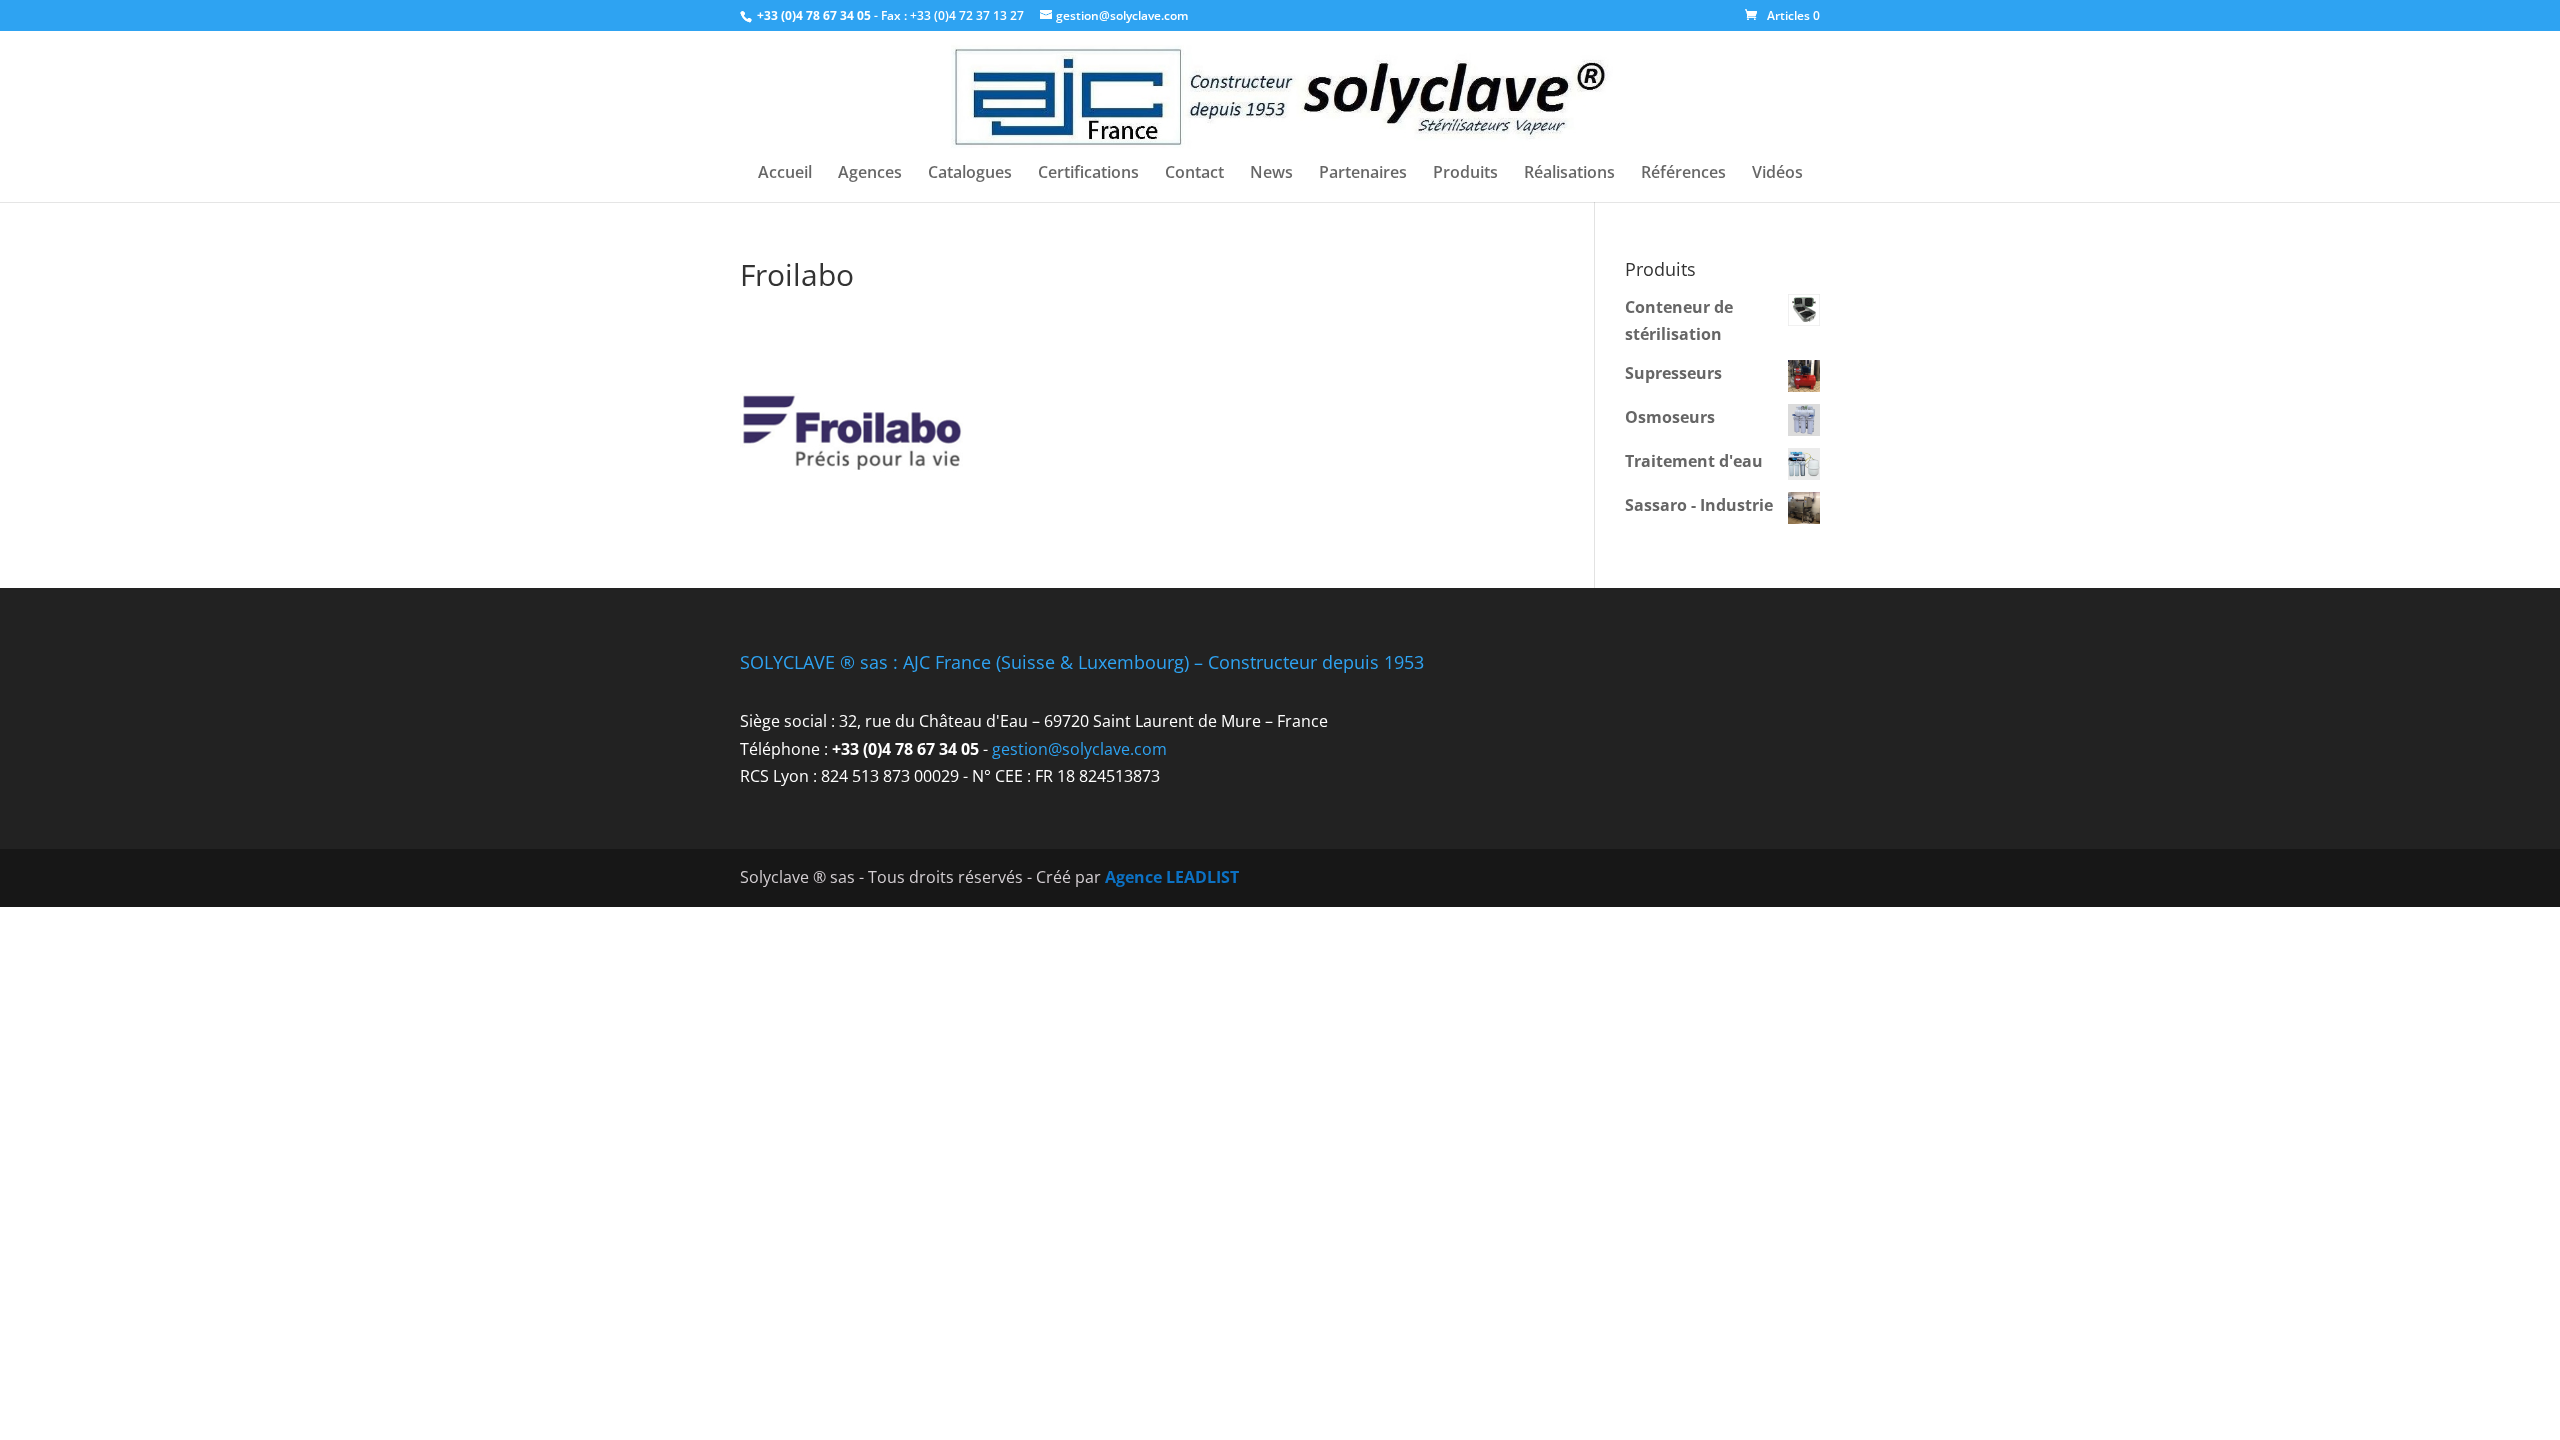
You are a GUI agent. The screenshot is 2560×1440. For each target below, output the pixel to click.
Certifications (1088, 174)
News (1271, 174)
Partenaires (1363, 174)
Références (1683, 174)
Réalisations (1569, 174)
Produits (1465, 174)
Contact (1194, 174)
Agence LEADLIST (1172, 877)
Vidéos (1777, 174)
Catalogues (970, 174)
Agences (870, 174)
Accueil (785, 174)
